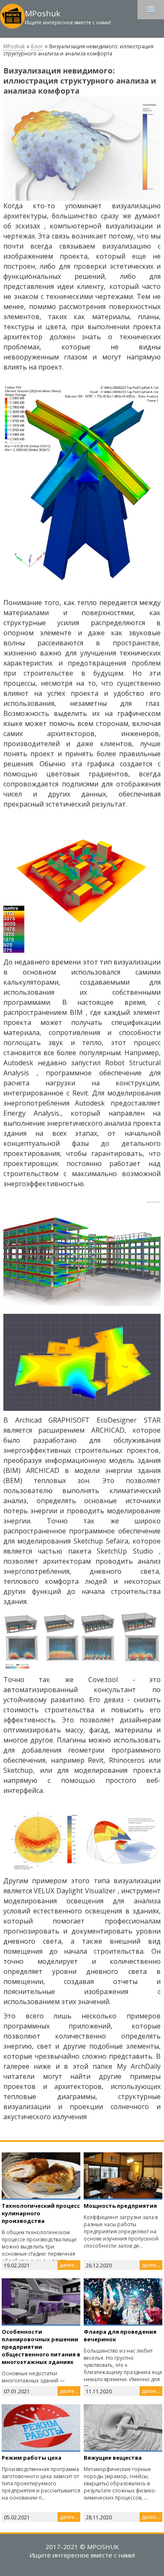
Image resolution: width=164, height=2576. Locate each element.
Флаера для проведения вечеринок (120, 2335)
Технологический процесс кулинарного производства (41, 2213)
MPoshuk (14, 46)
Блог (37, 46)
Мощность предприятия (120, 2206)
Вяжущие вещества (113, 2458)
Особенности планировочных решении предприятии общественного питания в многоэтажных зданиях (41, 2347)
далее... (69, 2265)
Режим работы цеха (32, 2458)
